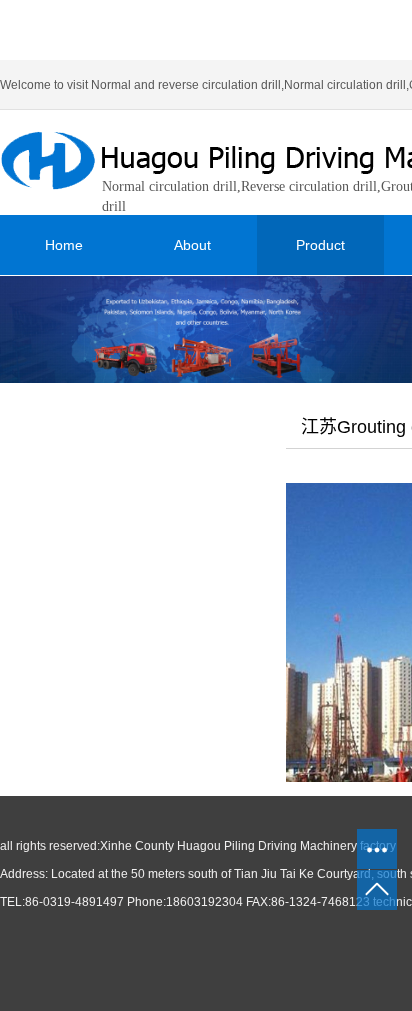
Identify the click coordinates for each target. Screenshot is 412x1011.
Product (320, 245)
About (192, 245)
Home (64, 245)
